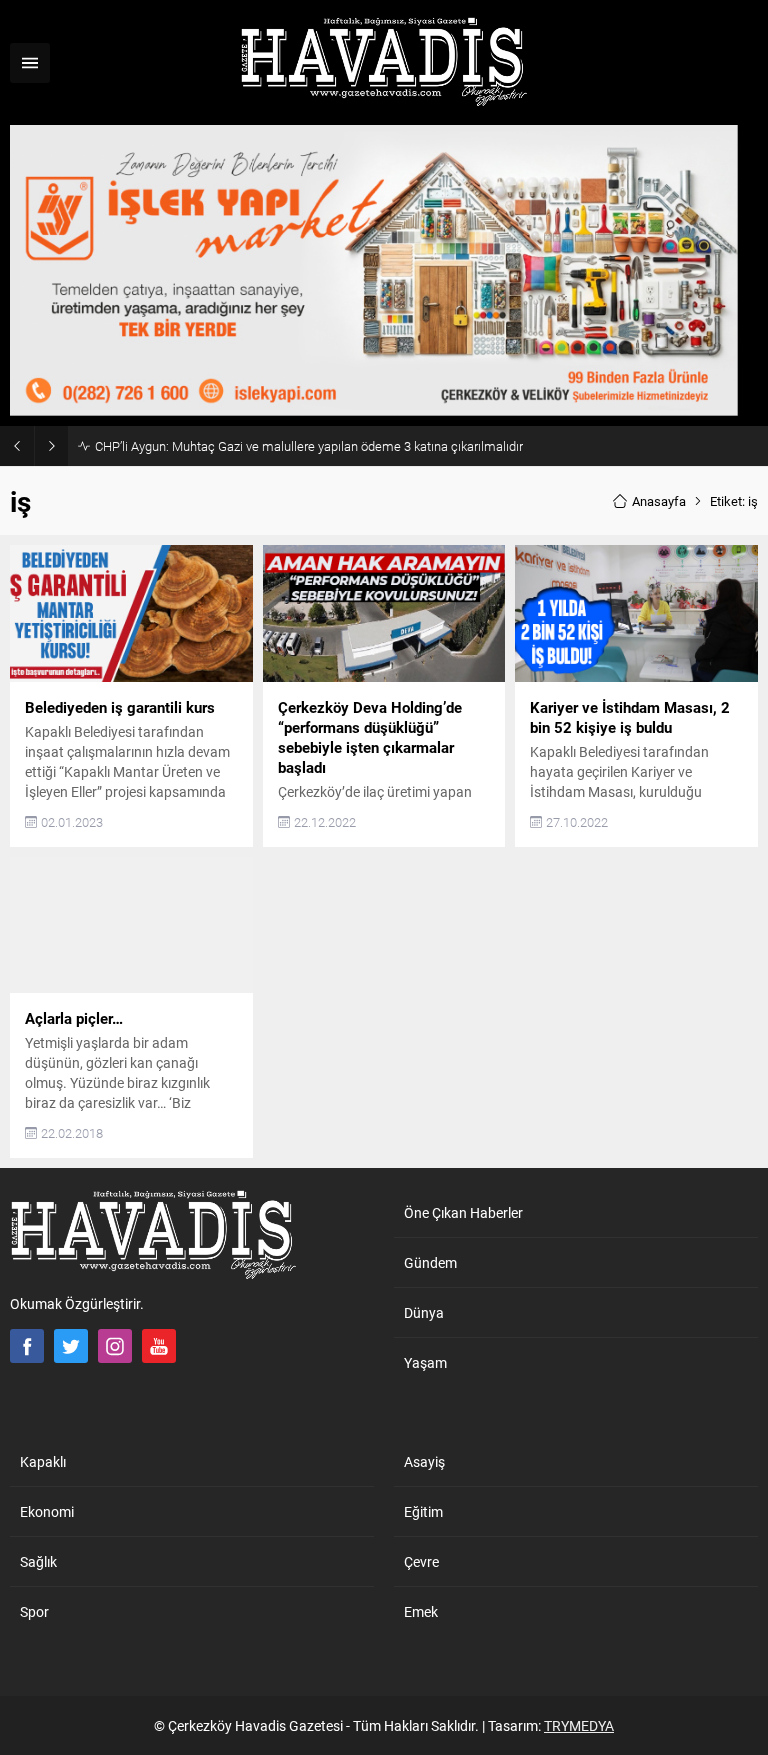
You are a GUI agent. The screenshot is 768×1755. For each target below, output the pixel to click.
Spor (34, 1611)
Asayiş (424, 1461)
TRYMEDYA (579, 1725)
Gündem (430, 1262)
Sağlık (38, 1561)
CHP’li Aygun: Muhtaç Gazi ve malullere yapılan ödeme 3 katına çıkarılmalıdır (309, 446)
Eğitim (423, 1511)
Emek (421, 1611)
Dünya (424, 1312)
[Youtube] (159, 1346)
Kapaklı (43, 1461)
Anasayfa (659, 501)
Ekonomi (47, 1511)
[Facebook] (27, 1346)
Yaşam (425, 1362)
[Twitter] (71, 1346)
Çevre (421, 1561)
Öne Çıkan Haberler (463, 1212)
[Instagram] (115, 1346)
